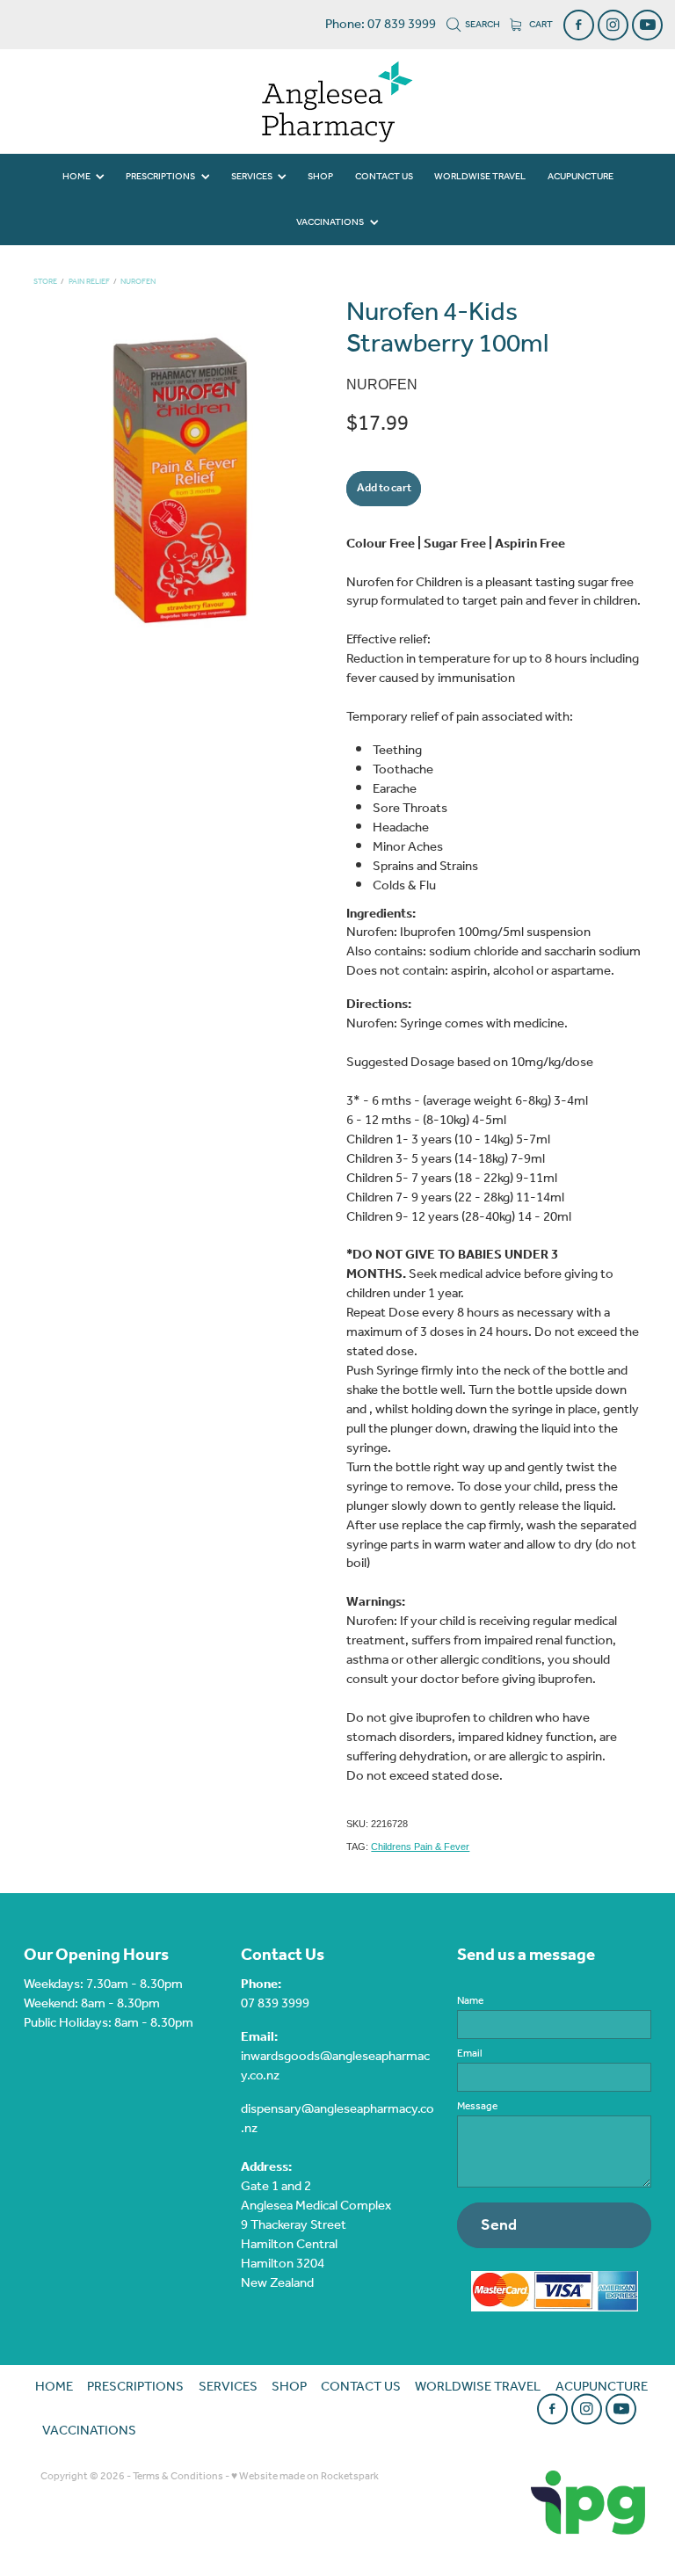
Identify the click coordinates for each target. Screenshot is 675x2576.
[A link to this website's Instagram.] (613, 25)
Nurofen (138, 282)
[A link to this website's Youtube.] (647, 25)
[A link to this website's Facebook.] (579, 25)
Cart (540, 25)
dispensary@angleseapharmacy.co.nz (337, 2119)
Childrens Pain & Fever (420, 1847)
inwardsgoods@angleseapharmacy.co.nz (335, 2066)
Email (470, 2054)
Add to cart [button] (384, 488)
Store (45, 282)
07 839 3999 (275, 2004)
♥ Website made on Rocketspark (305, 2476)
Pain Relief (89, 282)
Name (470, 2001)
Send (499, 2225)
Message (477, 2107)
